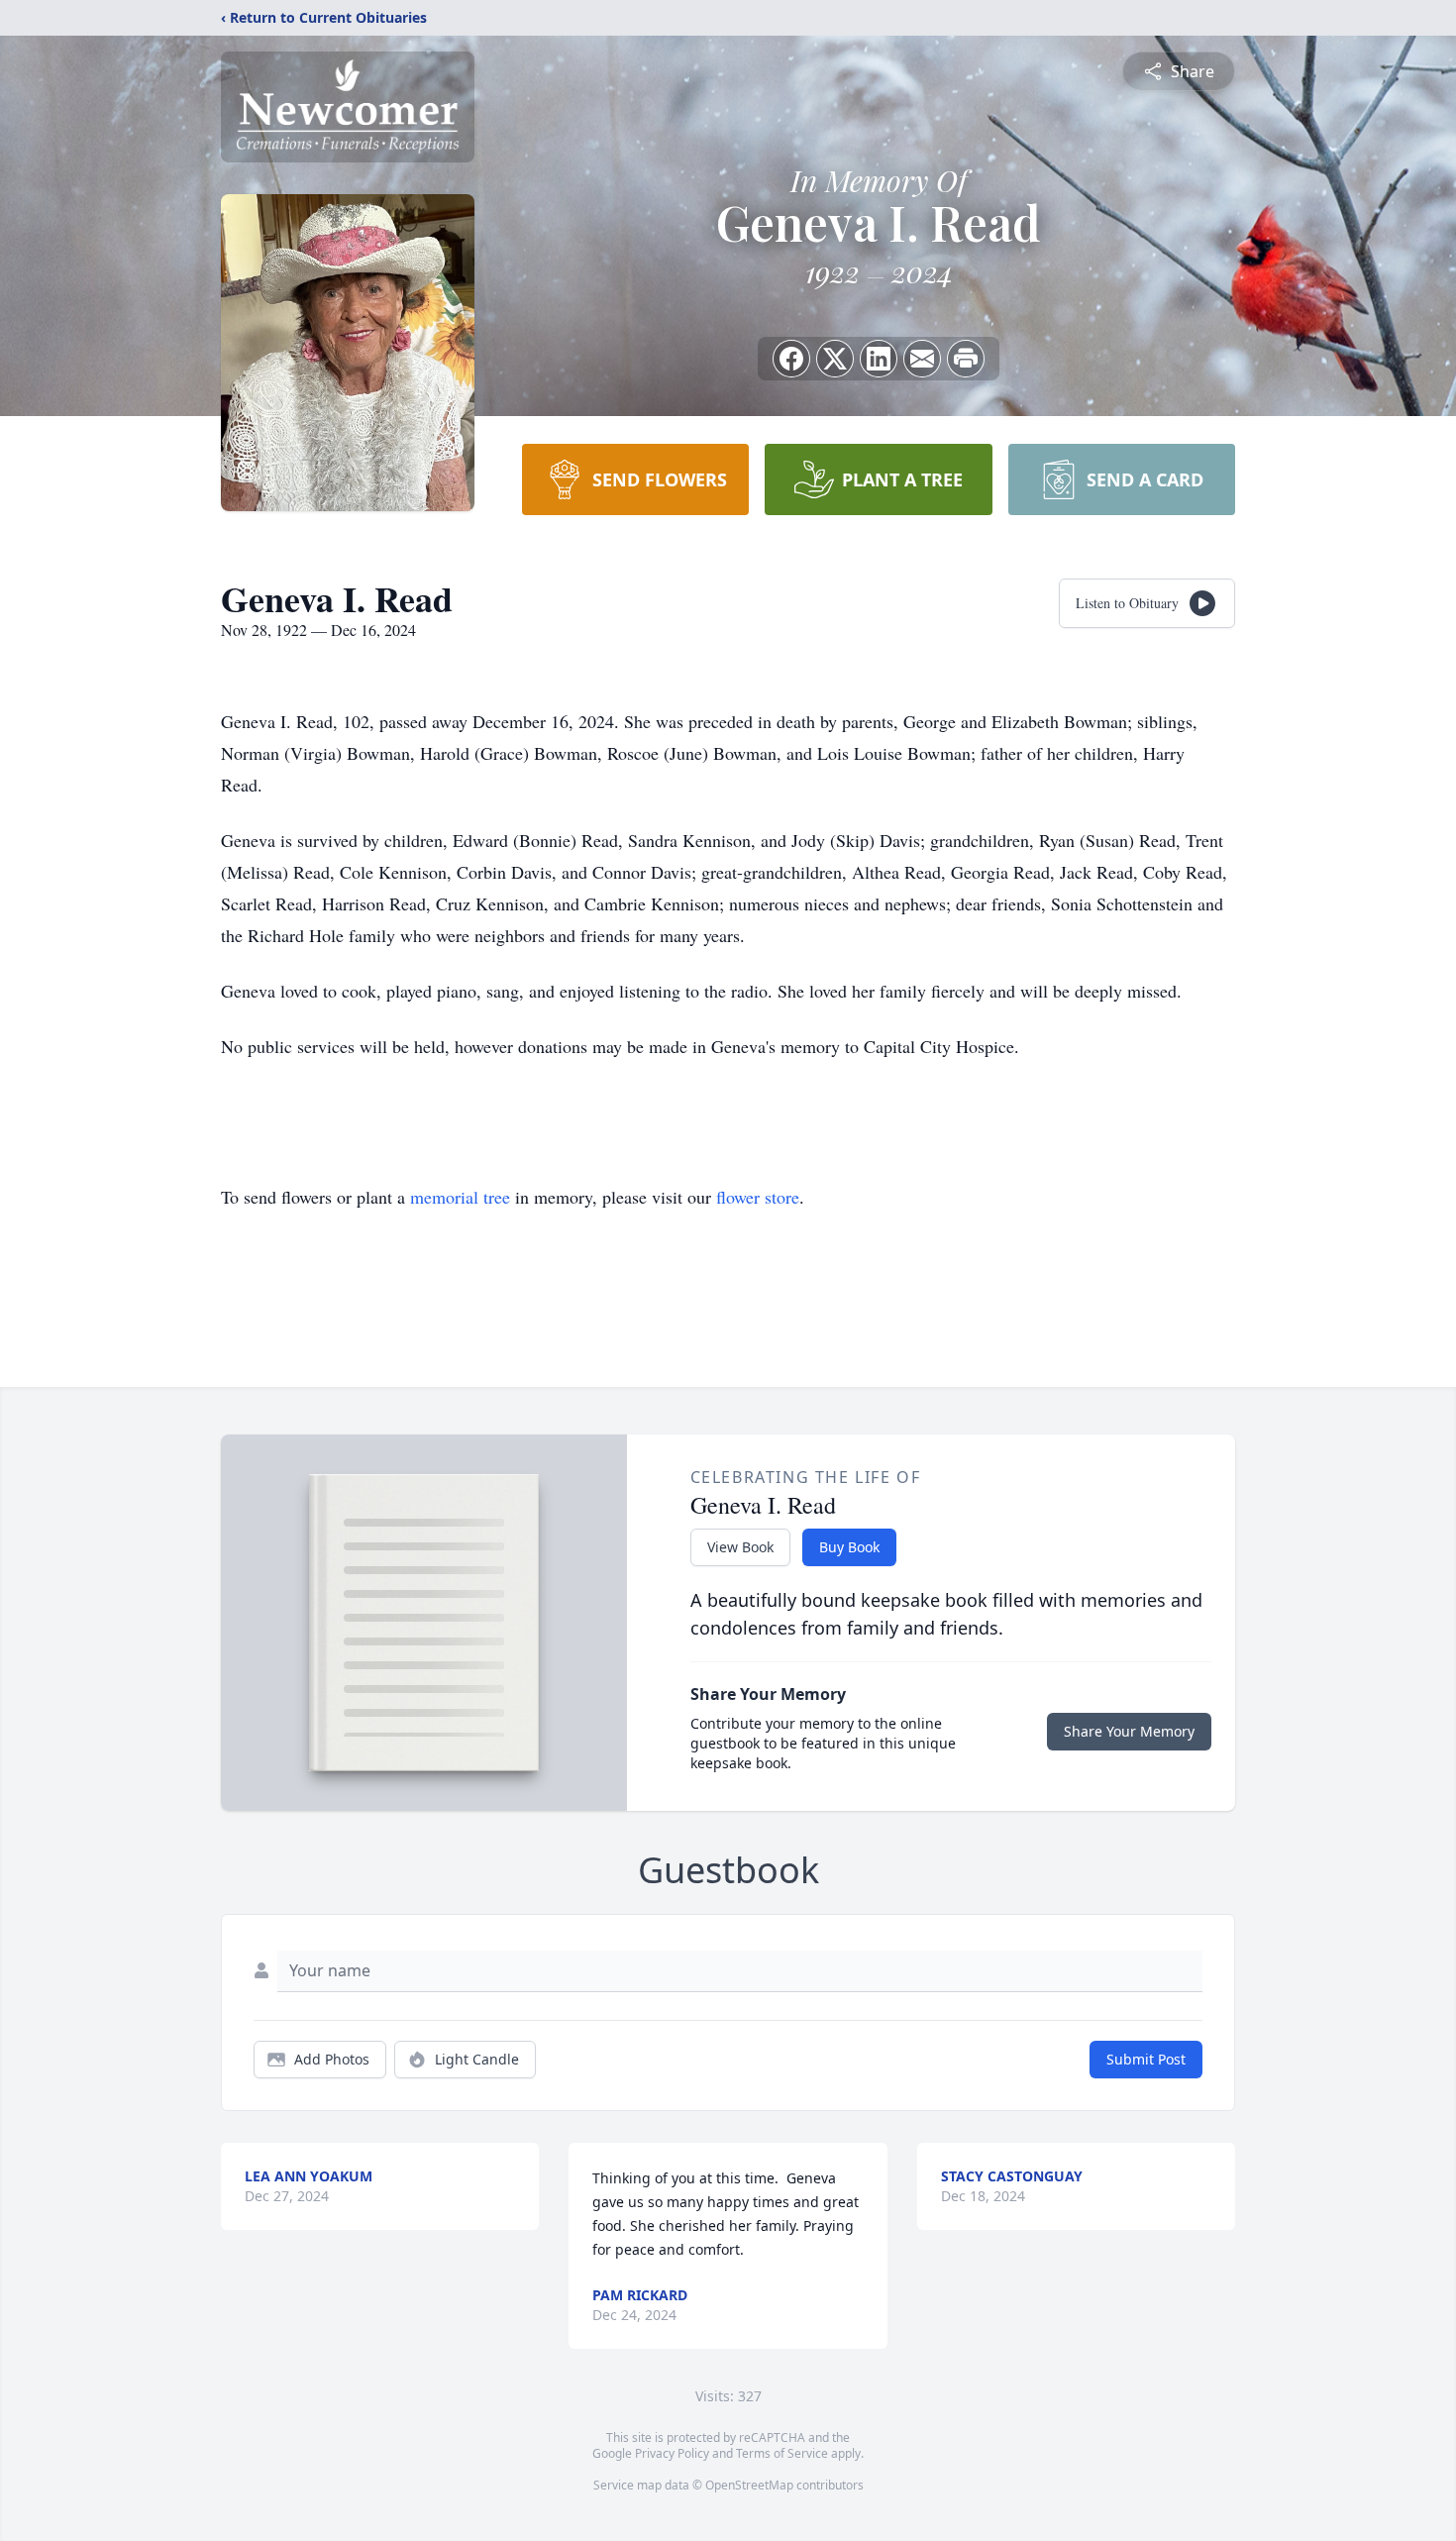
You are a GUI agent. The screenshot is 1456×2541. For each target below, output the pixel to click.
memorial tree (460, 1197)
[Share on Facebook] (791, 359)
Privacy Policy (672, 2453)
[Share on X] (835, 359)
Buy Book (849, 1547)
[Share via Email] (922, 359)
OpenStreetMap (749, 2485)
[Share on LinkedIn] (879, 359)
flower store (758, 1197)
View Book (740, 1547)
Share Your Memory (1129, 1731)
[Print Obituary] (966, 359)
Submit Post (1146, 2059)
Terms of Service (782, 2453)
